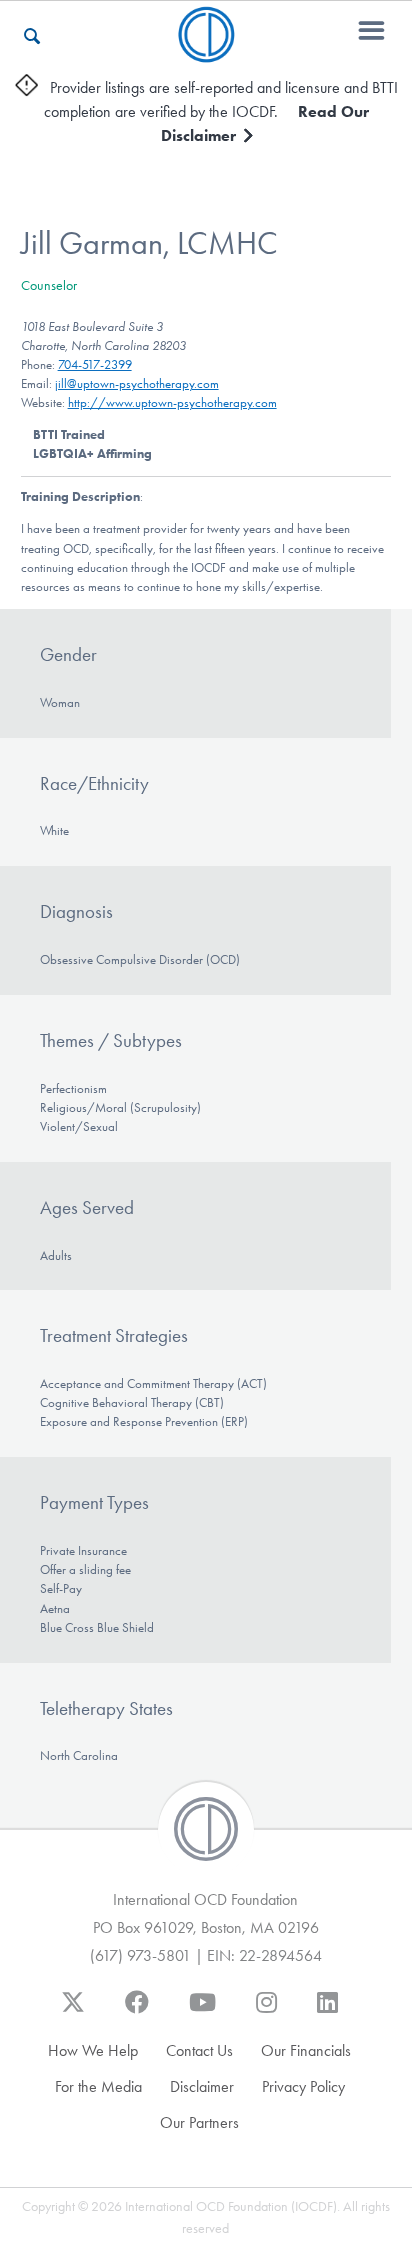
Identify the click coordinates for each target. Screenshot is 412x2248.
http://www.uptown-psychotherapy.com (172, 402)
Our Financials (306, 2050)
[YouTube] (202, 2012)
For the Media (98, 2086)
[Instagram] (266, 2012)
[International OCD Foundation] (206, 50)
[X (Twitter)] (73, 2012)
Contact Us (199, 2050)
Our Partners (199, 2122)
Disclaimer (202, 2086)
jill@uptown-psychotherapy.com (137, 383)
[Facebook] (137, 2012)
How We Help (93, 2050)
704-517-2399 (95, 364)
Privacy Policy (303, 2086)
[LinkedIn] (327, 2012)
